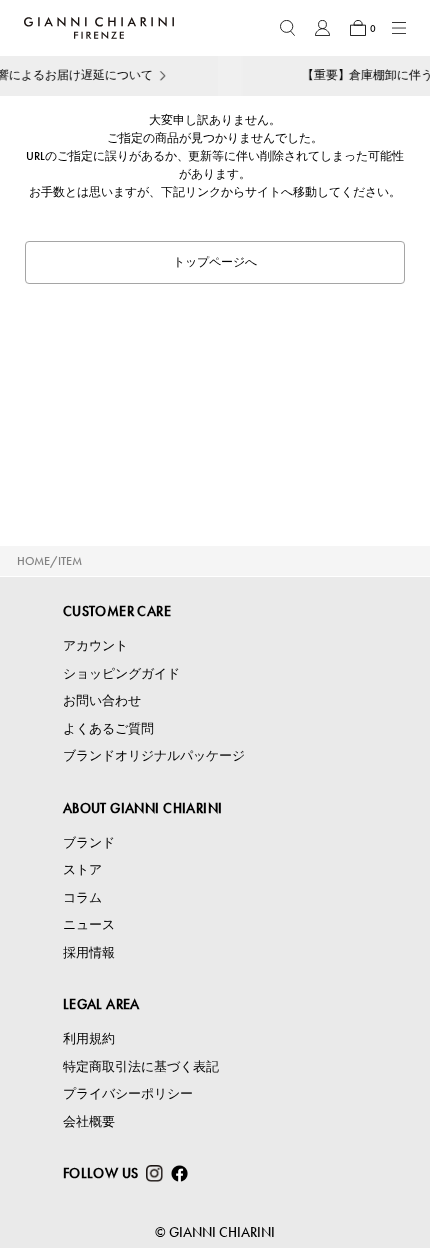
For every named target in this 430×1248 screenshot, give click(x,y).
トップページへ (215, 262)
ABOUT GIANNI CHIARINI (143, 808)
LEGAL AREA (101, 1004)
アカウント (95, 645)
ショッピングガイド (121, 673)
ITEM (70, 561)
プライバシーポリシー (128, 1093)
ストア (82, 869)
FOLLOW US (101, 1173)
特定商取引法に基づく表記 (141, 1066)
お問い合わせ (102, 700)
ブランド (89, 842)
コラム (82, 897)
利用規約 (89, 1038)
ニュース (89, 924)
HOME (33, 561)
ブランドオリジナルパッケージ (154, 755)
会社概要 (89, 1121)
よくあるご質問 (108, 728)
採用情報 (89, 952)
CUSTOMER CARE (117, 611)
